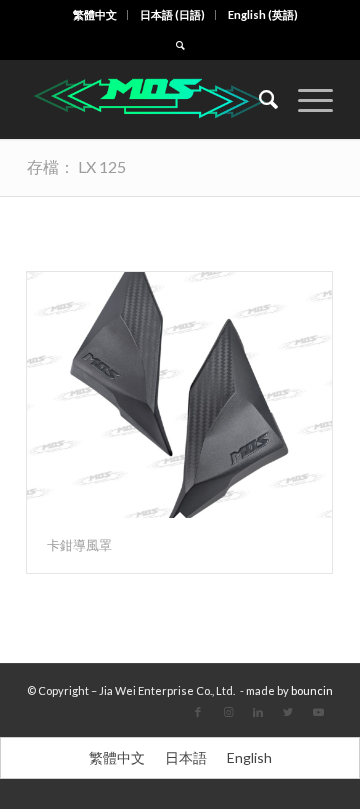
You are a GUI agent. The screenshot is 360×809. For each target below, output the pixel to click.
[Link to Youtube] (318, 712)
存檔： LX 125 (76, 166)
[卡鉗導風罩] (179, 395)
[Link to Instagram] (228, 712)
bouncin (312, 690)
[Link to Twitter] (288, 712)
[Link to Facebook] (198, 712)
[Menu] (305, 99)
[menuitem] (95, 15)
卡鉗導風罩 (79, 545)
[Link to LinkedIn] (258, 712)
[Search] (258, 99)
